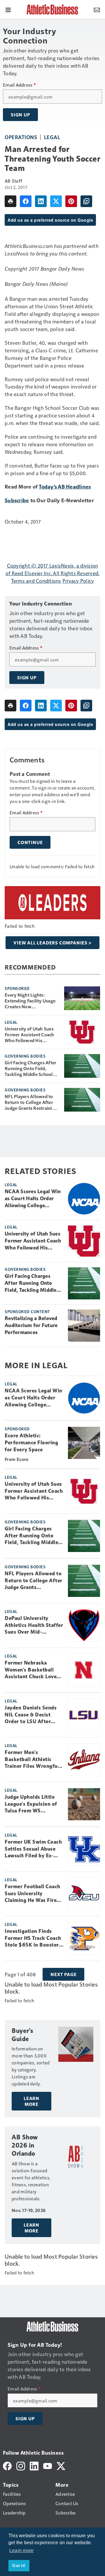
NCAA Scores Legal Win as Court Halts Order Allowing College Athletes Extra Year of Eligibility (33, 1199)
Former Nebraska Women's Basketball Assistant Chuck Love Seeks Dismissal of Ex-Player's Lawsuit (32, 1670)
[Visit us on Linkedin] (34, 2465)
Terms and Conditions (36, 581)
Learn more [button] (22, 2550)
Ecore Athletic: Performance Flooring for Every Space (31, 1443)
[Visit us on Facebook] (7, 2465)
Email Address (19, 85)
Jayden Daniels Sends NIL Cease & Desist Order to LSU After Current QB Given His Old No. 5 (31, 1715)
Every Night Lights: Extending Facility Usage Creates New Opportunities (30, 1001)
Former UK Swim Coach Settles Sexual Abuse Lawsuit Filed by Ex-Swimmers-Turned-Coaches (33, 1849)
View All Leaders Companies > (52, 943)
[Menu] (8, 9)
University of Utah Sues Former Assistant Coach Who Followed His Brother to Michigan (29, 1035)
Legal (52, 137)
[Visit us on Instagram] (21, 2465)
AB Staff (13, 181)
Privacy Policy (78, 581)
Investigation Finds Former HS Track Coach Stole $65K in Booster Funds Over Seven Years (34, 1938)
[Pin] (71, 201)
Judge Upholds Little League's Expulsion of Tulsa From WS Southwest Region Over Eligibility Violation (34, 1804)
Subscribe (17, 500)
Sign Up (20, 115)
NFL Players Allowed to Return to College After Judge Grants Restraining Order (31, 1102)
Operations (21, 137)
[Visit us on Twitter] (61, 2465)
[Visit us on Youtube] (48, 2465)
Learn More (32, 2101)
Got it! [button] (19, 2565)
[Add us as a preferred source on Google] (86, 201)
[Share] (26, 201)
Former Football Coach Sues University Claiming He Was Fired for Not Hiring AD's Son (34, 1894)
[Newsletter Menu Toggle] (97, 9)
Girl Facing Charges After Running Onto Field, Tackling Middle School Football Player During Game (30, 1068)
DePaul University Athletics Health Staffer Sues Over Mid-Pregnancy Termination (34, 1625)
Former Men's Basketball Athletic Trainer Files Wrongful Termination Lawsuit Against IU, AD (32, 1760)
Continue (30, 842)
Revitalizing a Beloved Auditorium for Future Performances (31, 1325)
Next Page (63, 1974)
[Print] (10, 201)
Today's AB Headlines (65, 486)
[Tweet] (56, 201)
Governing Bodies (25, 1056)
